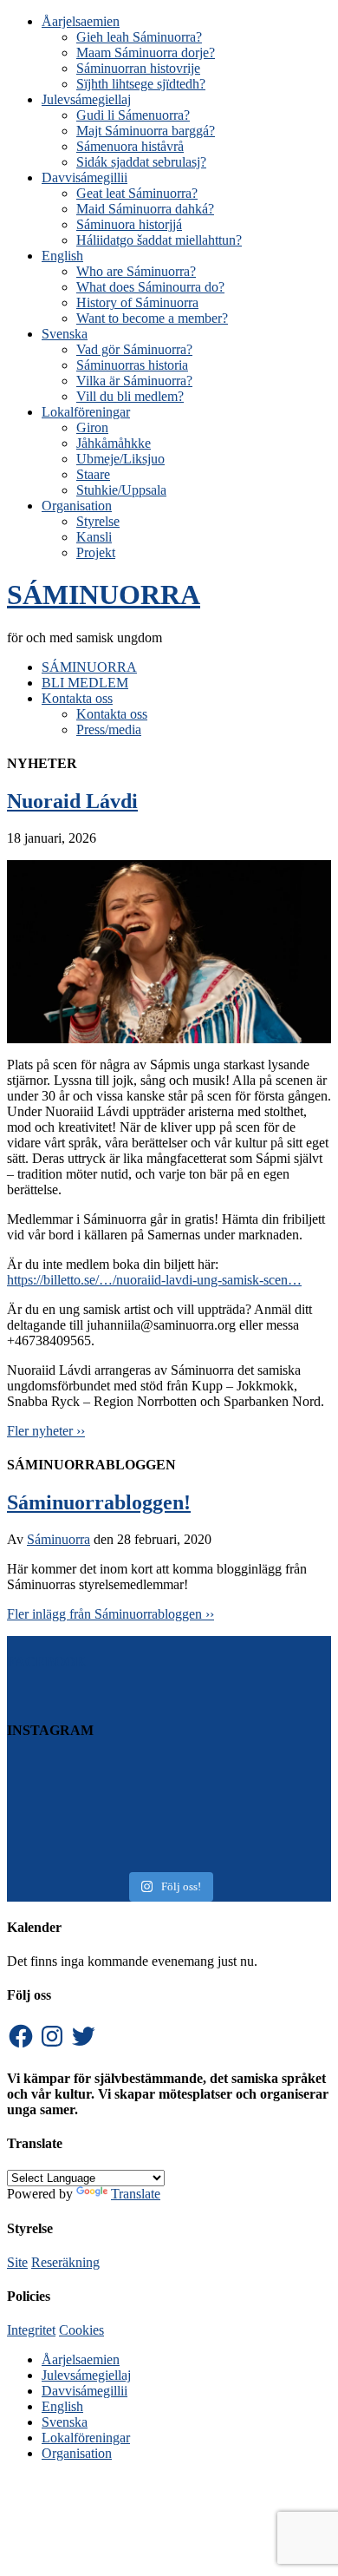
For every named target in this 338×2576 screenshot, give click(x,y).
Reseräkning (65, 2262)
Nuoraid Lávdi (72, 801)
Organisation (77, 2453)
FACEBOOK (46, 1662)
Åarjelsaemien (81, 2359)
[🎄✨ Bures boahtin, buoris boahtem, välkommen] (169, 1778)
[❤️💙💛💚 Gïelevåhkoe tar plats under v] (169, 1861)
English (62, 2406)
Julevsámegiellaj (86, 2375)
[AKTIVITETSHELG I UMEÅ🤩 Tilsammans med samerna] (169, 1791)
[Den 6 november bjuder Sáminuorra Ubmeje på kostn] (169, 1847)
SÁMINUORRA (104, 595)
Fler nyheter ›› (46, 1431)
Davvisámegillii (84, 2391)
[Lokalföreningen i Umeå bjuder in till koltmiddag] (169, 1764)
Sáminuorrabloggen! (99, 1502)
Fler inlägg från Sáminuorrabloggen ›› (110, 1614)
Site (17, 2262)
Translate (136, 2194)
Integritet (31, 2330)
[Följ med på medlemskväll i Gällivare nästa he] (169, 1805)
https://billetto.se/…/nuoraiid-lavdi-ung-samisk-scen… (154, 1280)
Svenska (65, 2422)
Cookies (81, 2330)
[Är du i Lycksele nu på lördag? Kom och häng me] (169, 1819)
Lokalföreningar (86, 2438)
